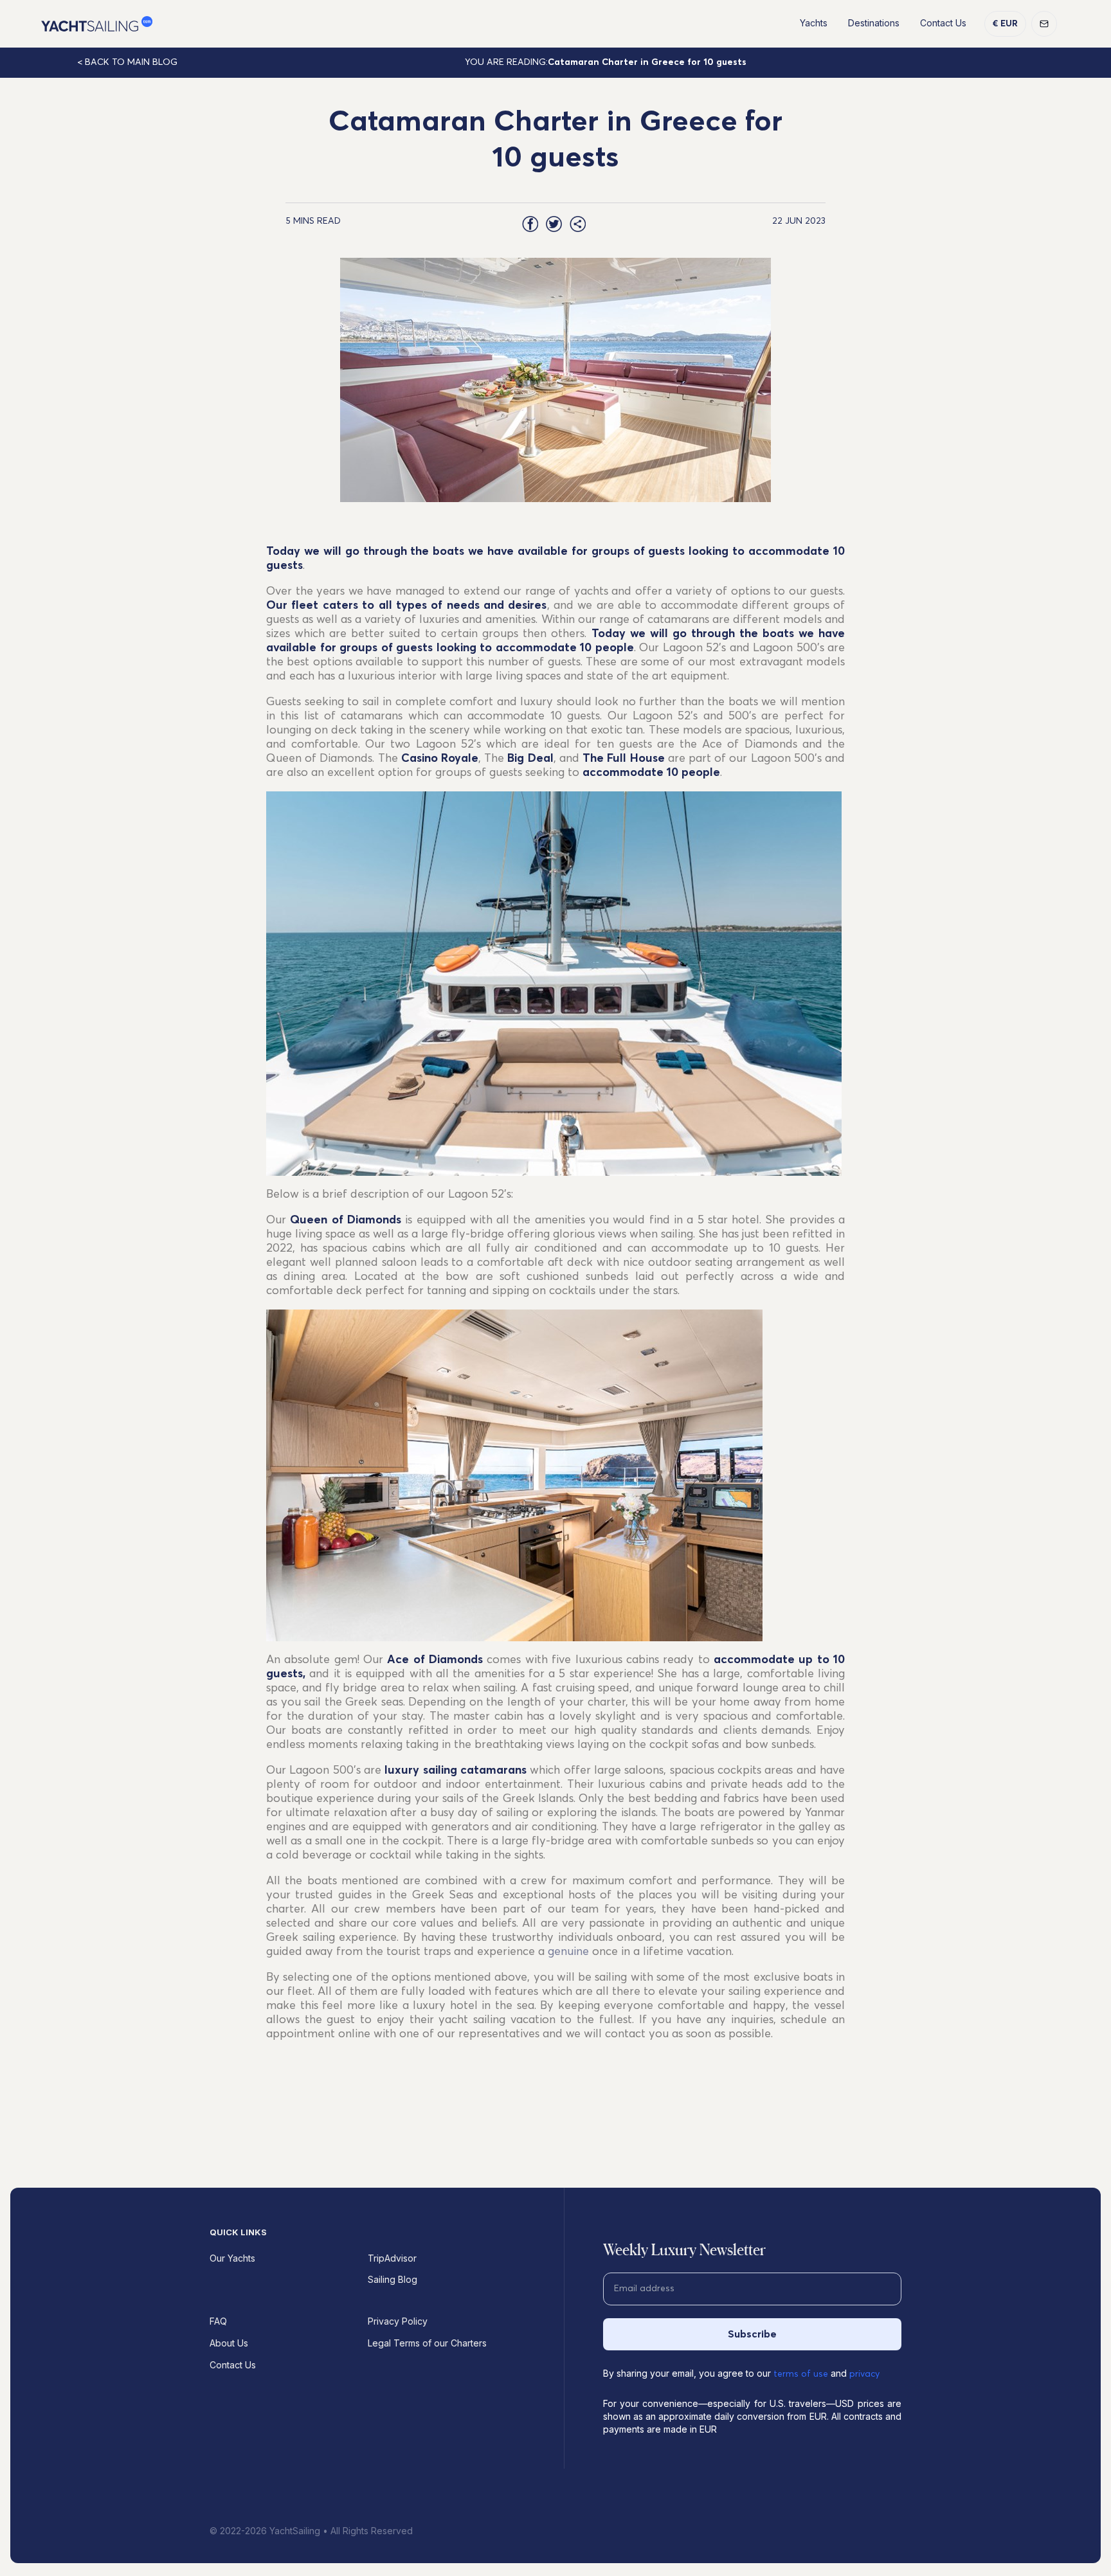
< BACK (127, 62)
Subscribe (752, 2334)
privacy (864, 2374)
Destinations (874, 23)
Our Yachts (232, 2258)
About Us (229, 2343)
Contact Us (943, 23)
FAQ (218, 2321)
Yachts (814, 23)
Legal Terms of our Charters (427, 2343)
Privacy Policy (398, 2321)
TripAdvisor (392, 2258)
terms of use (801, 2374)
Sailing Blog (393, 2279)
